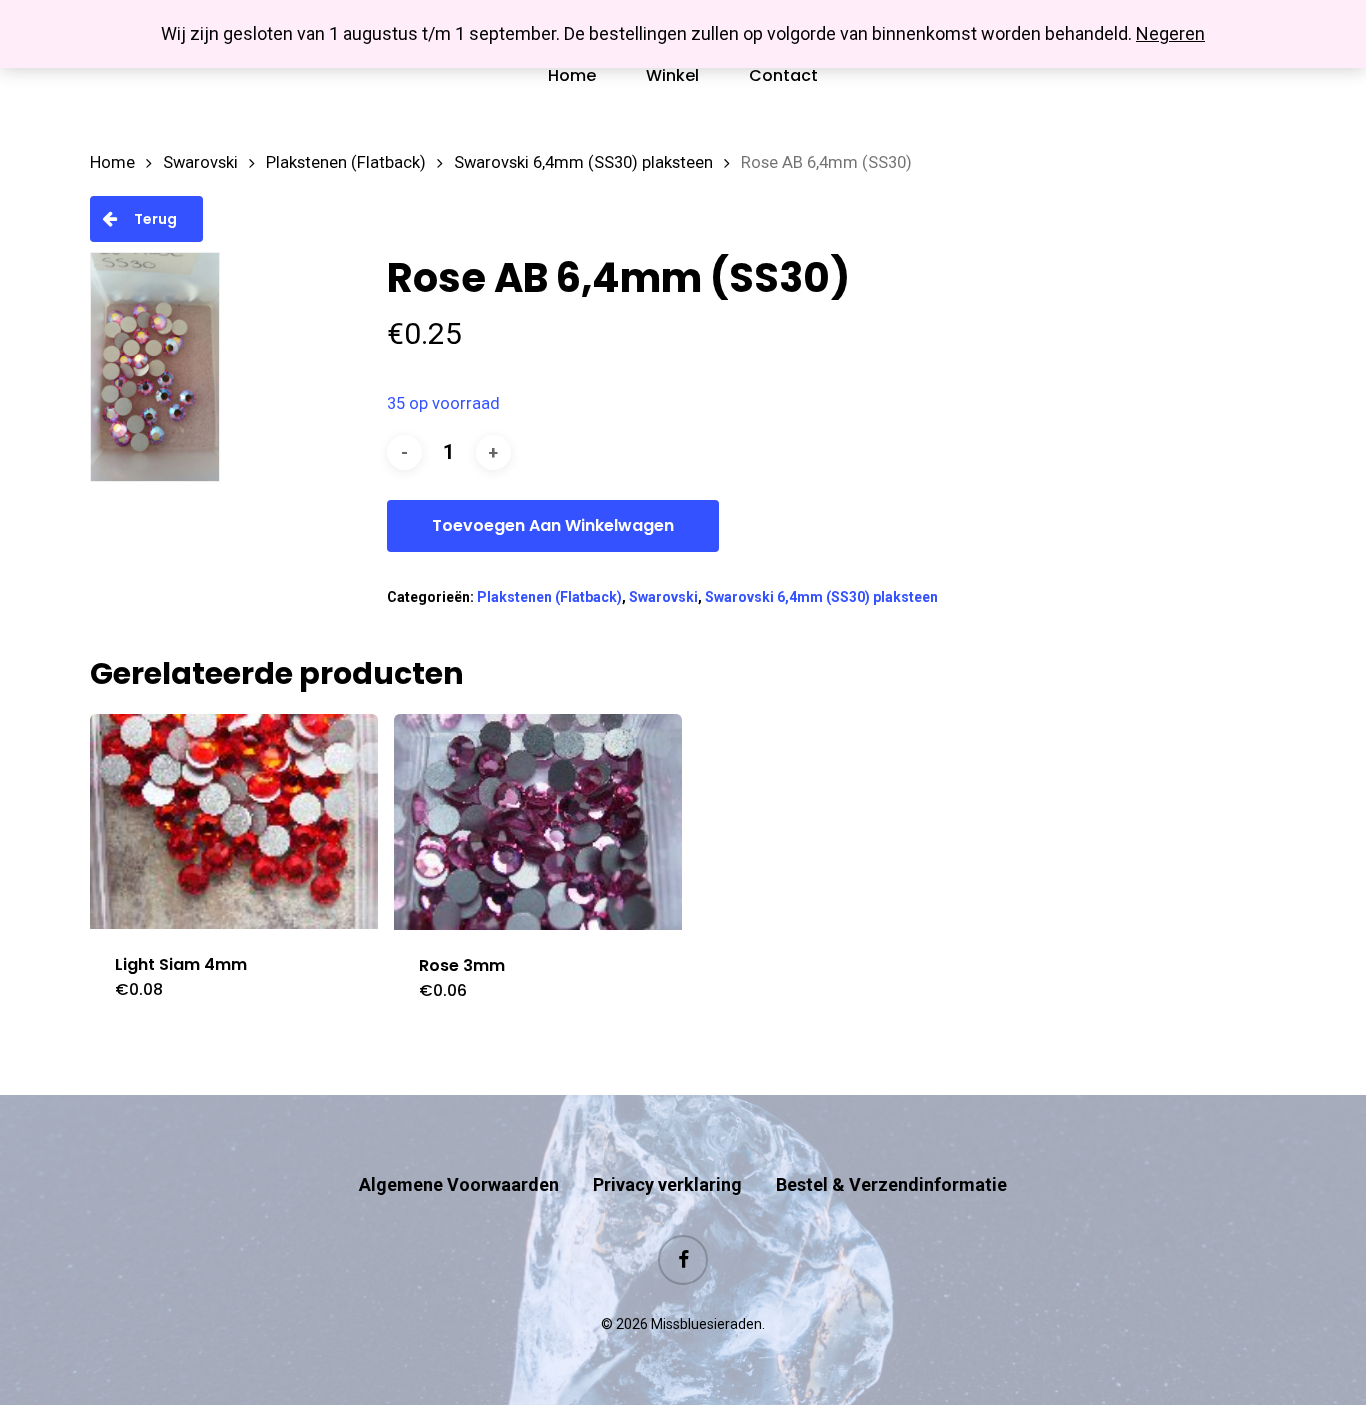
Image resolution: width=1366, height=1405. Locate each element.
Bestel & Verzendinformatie (891, 1184)
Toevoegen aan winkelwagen (553, 525)
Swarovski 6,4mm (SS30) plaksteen (583, 162)
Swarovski (200, 162)
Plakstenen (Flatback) (346, 162)
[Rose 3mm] (538, 822)
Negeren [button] (1170, 33)
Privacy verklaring (667, 1184)
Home (112, 162)
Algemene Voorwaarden (459, 1184)
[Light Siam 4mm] (234, 821)
